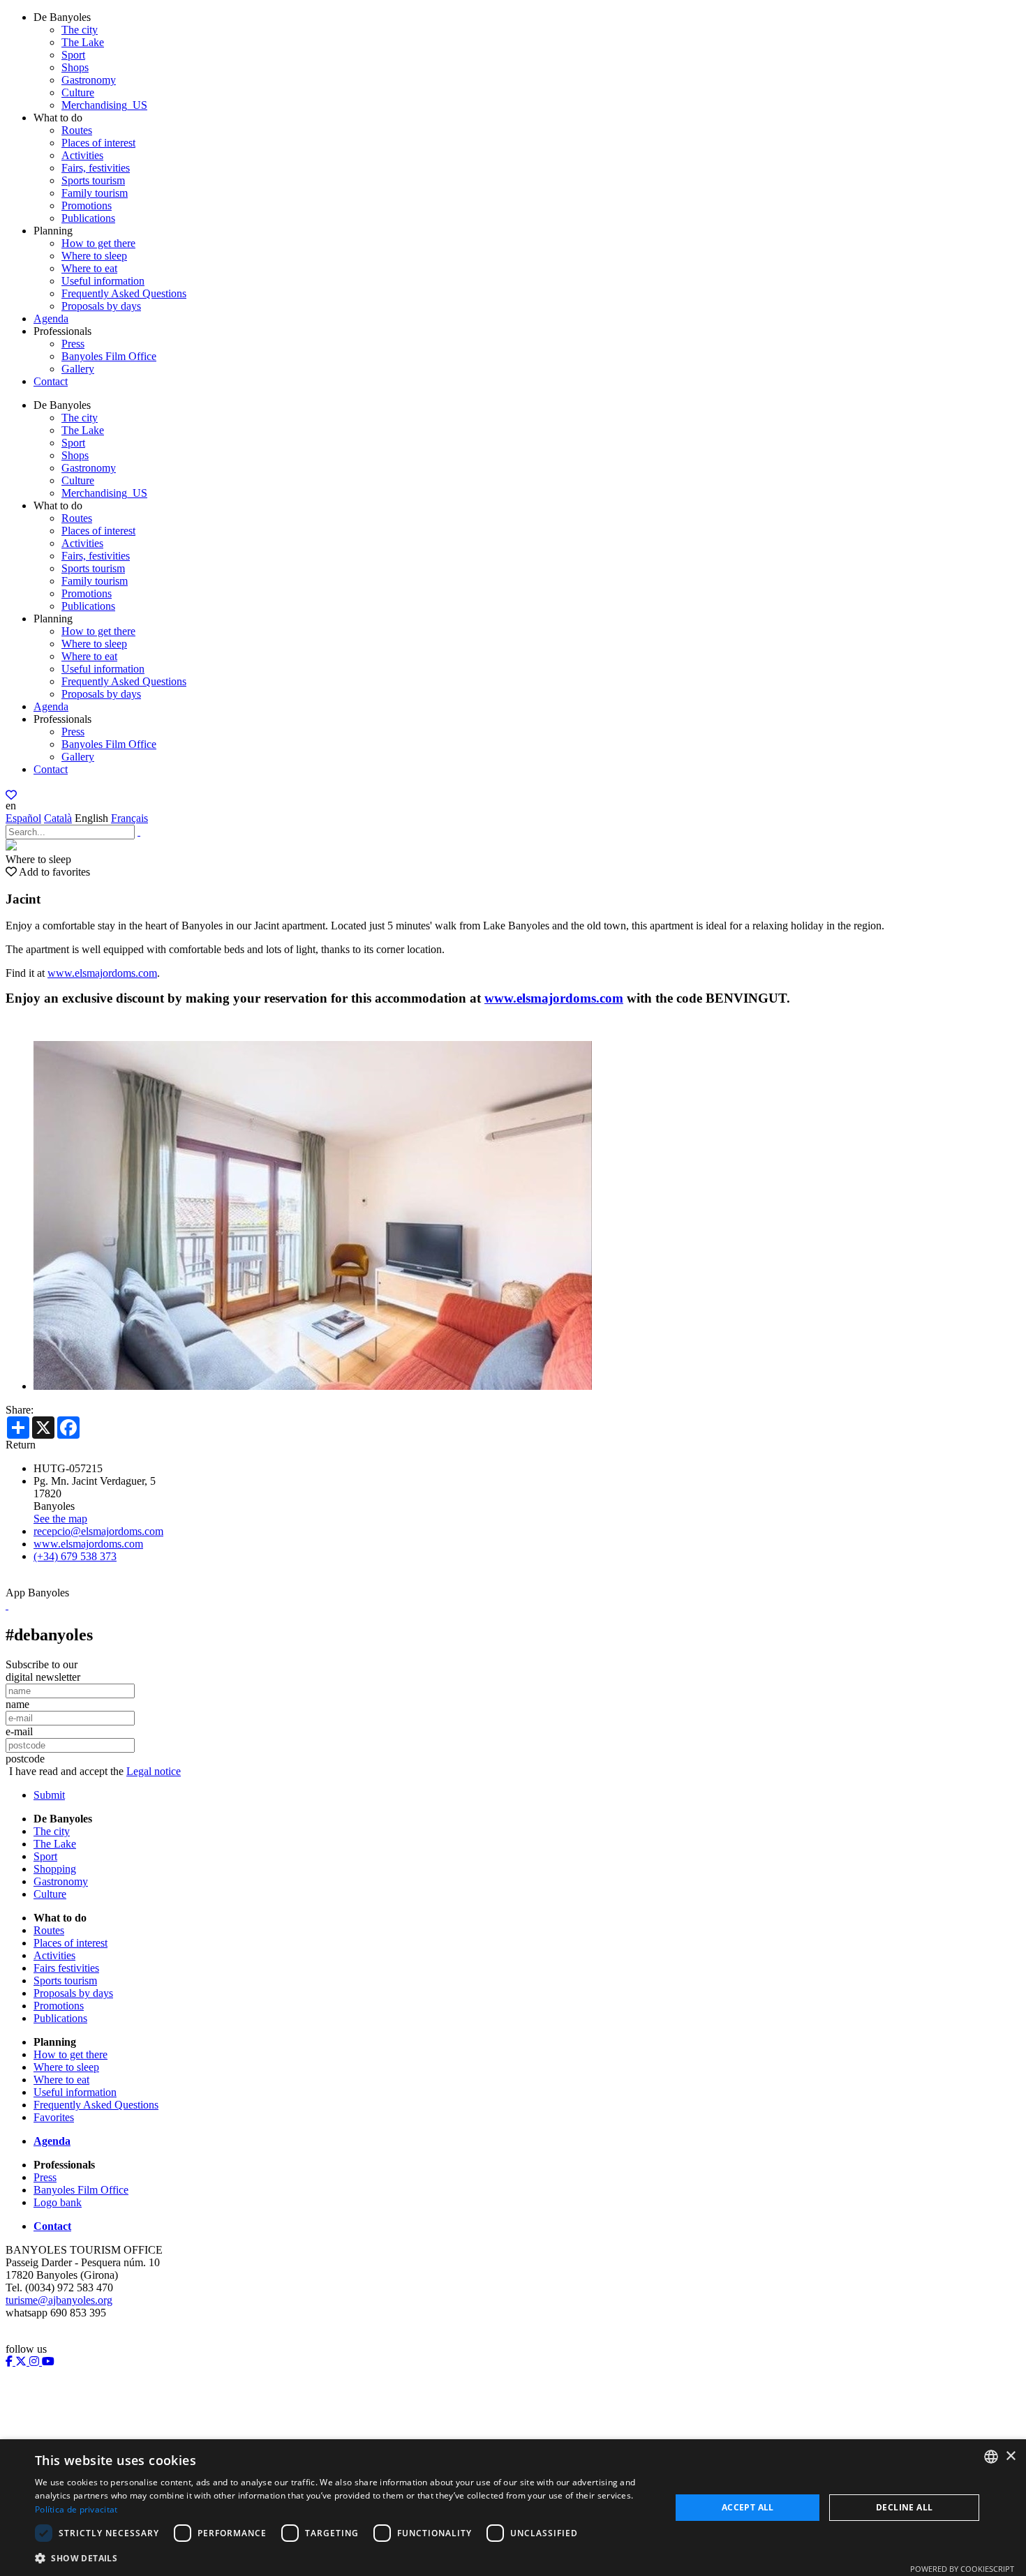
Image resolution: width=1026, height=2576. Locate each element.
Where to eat (89, 268)
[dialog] (513, 2508)
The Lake (83, 42)
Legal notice (154, 1771)
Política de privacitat (76, 2509)
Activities (82, 155)
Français (129, 818)
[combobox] (991, 2457)
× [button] (1010, 2456)
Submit (49, 1795)
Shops (75, 67)
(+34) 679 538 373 (75, 1556)
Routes (77, 130)
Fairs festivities (66, 1968)
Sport (73, 55)
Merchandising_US (104, 105)
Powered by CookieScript (962, 2569)
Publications (88, 218)
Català (58, 818)
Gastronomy (89, 80)
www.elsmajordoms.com (102, 973)
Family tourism (95, 193)
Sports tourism (93, 180)
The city (80, 30)
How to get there (98, 243)
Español (23, 818)
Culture (78, 92)
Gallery (78, 369)
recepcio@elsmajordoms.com (98, 1531)
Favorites (54, 2117)
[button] (343, 2558)
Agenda (51, 319)
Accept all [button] (748, 2507)
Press (73, 344)
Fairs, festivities (96, 168)
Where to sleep (94, 256)
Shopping (55, 1869)
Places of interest (98, 143)
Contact (51, 381)
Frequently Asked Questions (124, 293)
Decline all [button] (904, 2507)
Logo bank (58, 2202)
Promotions (87, 205)
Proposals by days (101, 306)
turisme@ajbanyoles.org (59, 2300)
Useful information (103, 281)
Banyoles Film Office (109, 356)
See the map (60, 1519)
